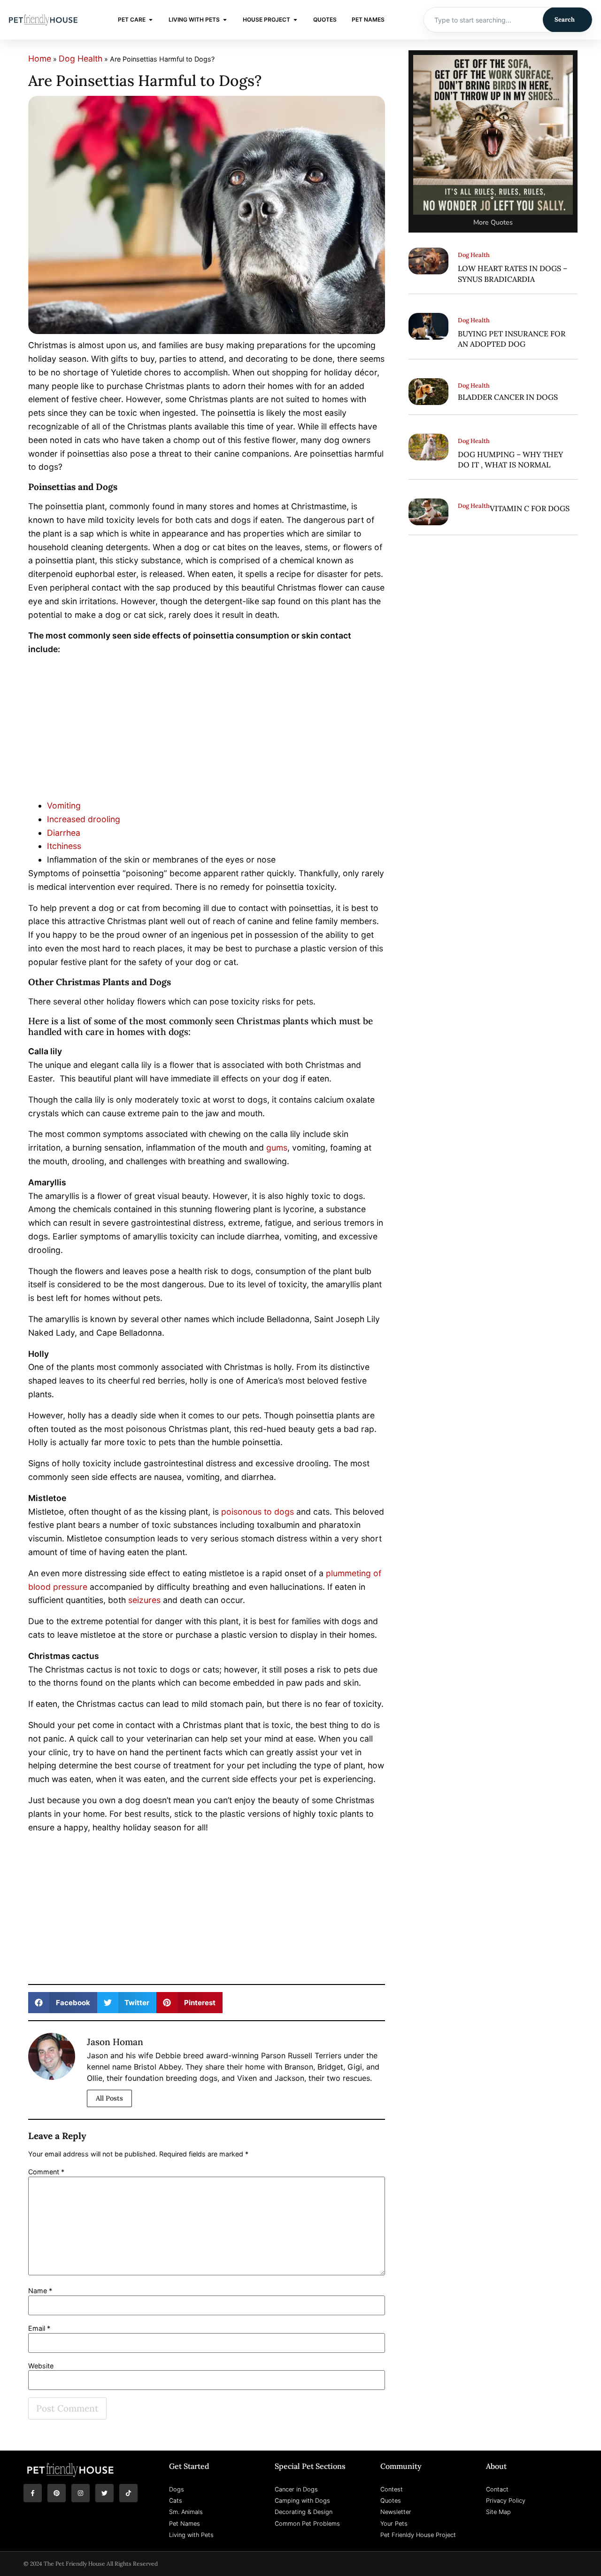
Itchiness (64, 846)
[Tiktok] (128, 2493)
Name (40, 2291)
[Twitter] (104, 2493)
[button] (63, 2003)
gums (277, 1148)
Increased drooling (84, 819)
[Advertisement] (207, 730)
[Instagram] (81, 2493)
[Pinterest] (57, 2493)
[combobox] (483, 20)
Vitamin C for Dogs (530, 508)
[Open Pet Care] (151, 20)
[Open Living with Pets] (225, 20)
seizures (144, 1600)
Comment (46, 2172)
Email (39, 2328)
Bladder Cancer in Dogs (508, 397)
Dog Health (81, 58)
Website (41, 2366)
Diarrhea (64, 833)
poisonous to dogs (258, 1512)
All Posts (109, 2098)
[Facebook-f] (33, 2493)
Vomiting (64, 805)
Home (40, 58)
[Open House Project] (295, 20)
